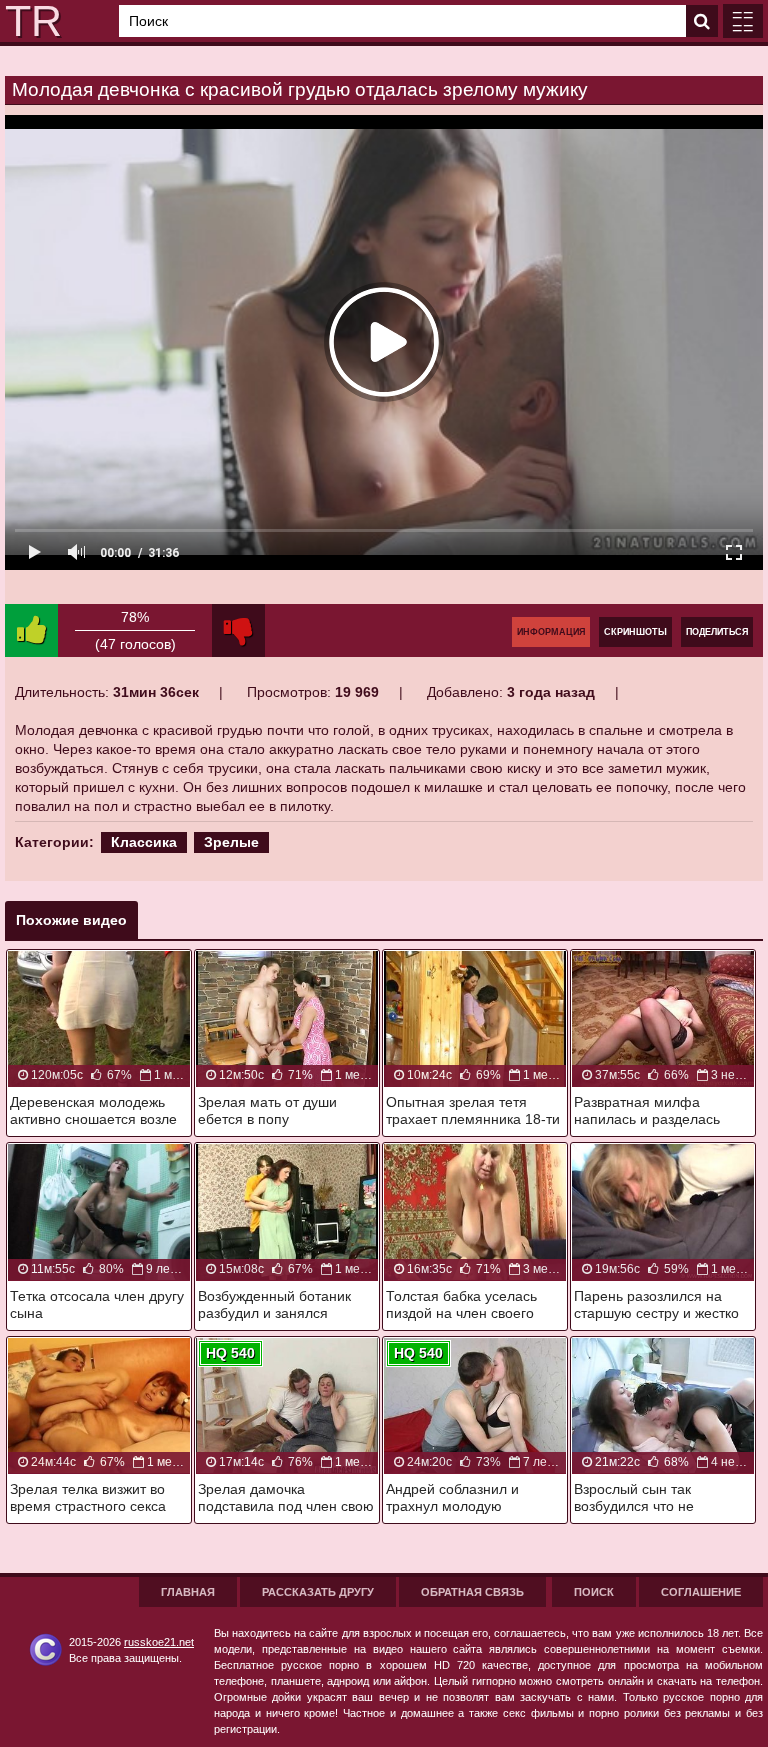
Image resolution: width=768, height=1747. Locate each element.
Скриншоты (635, 632)
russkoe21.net (159, 1642)
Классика (144, 842)
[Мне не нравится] (238, 630)
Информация (551, 632)
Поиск (594, 1592)
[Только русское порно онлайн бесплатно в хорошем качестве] (30, 21)
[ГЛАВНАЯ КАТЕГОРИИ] (743, 21)
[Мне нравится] (31, 630)
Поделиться (717, 632)
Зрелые (231, 842)
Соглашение (701, 1592)
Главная (188, 1592)
